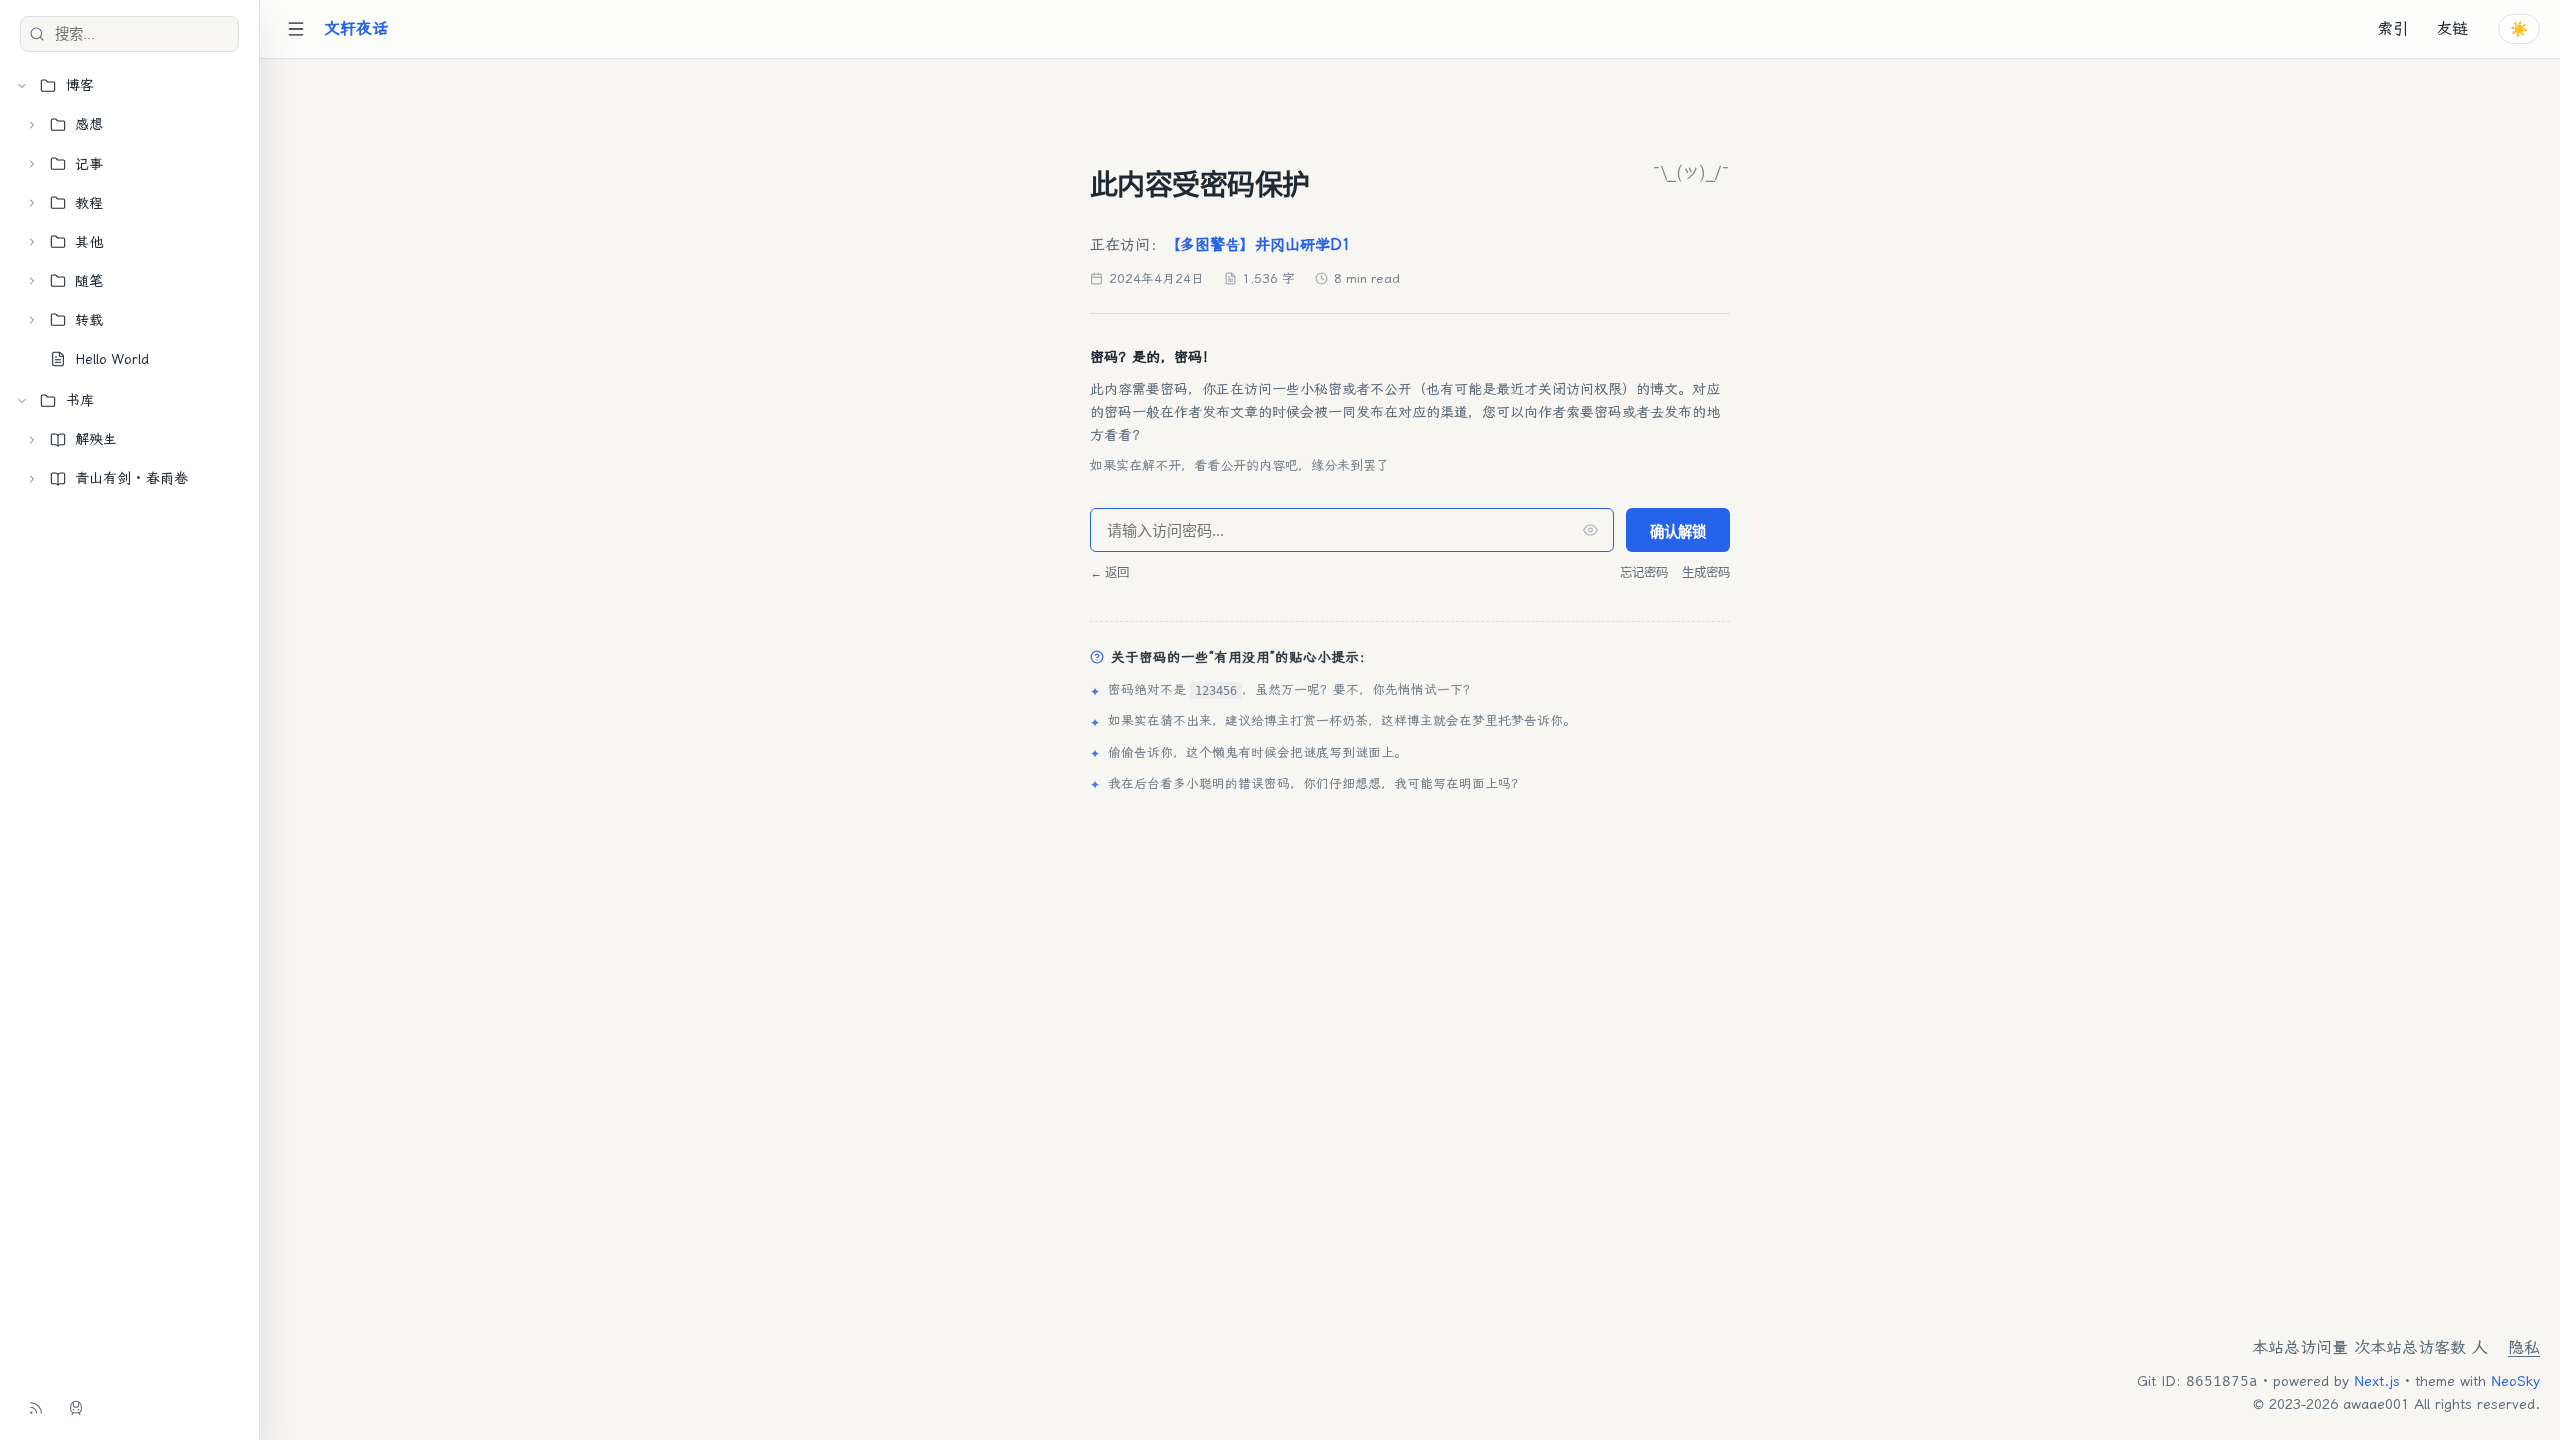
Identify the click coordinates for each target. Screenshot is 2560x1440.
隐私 (2524, 1347)
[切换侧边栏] (296, 29)
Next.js (2377, 1381)
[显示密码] (1590, 530)
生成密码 (1706, 573)
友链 (2452, 28)
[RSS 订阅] (36, 1408)
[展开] (32, 125)
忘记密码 (1644, 573)
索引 (2393, 28)
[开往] (76, 1408)
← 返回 (1109, 573)
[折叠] (22, 86)
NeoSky (2515, 1381)
